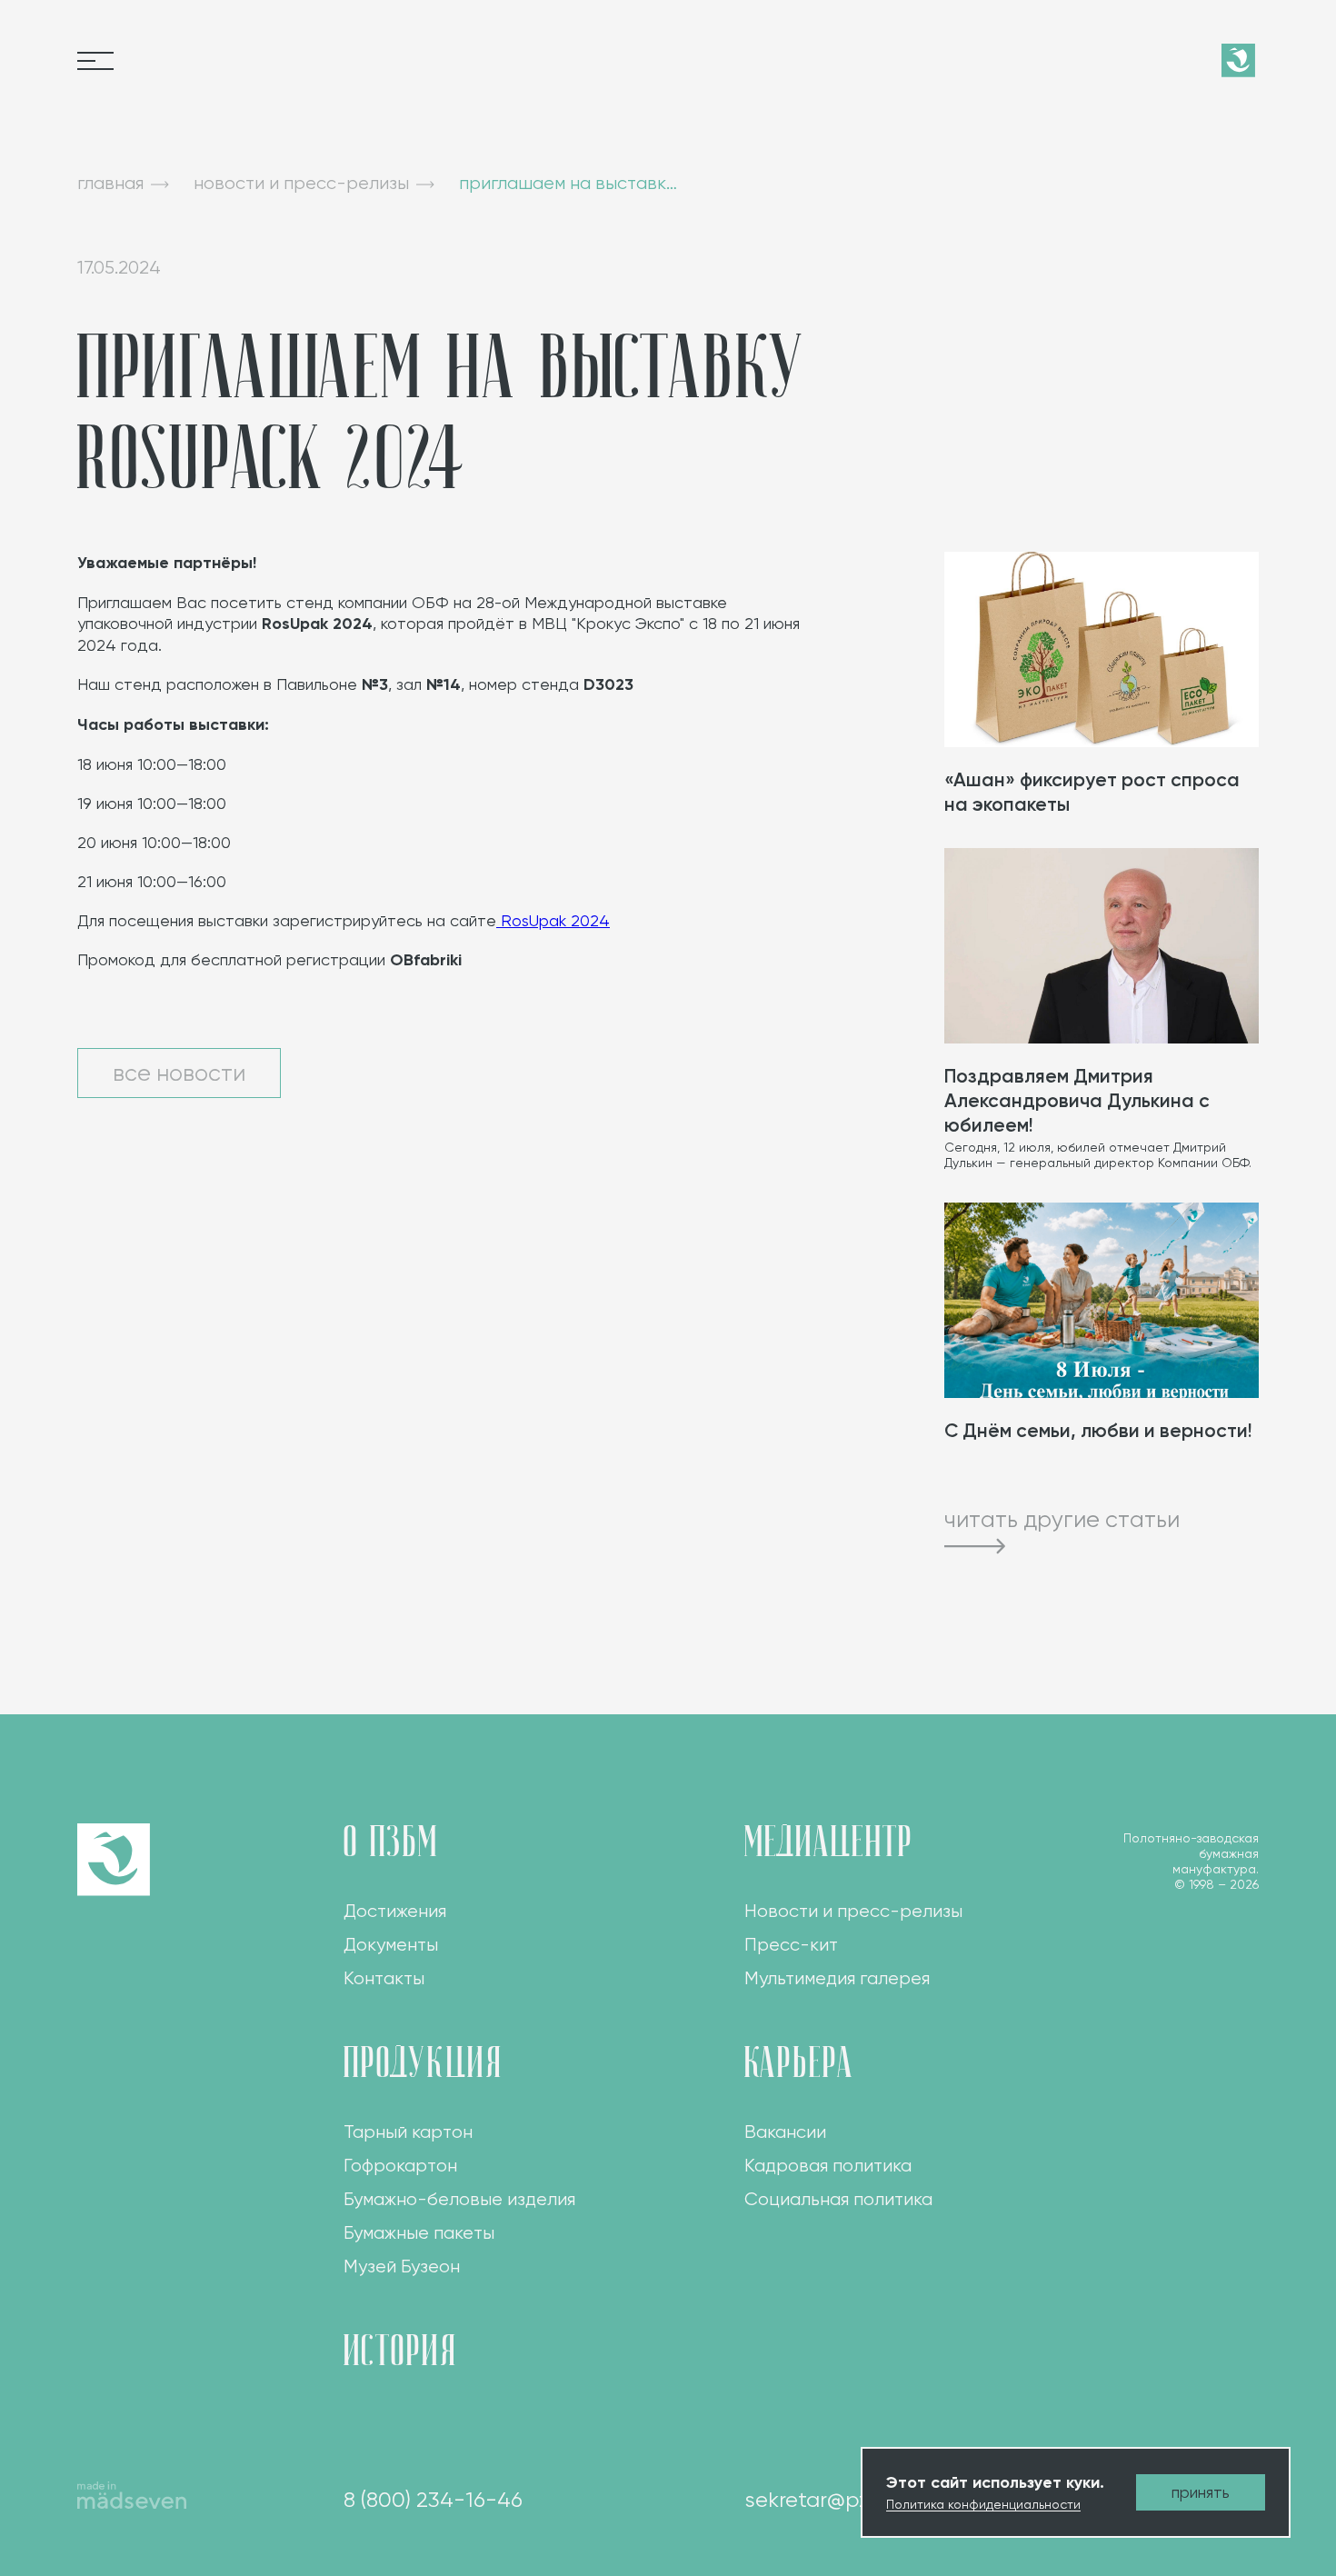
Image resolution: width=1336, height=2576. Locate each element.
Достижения (395, 1911)
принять (1201, 2492)
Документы (391, 1945)
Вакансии (785, 2132)
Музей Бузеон (402, 2266)
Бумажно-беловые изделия (459, 2199)
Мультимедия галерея (837, 1978)
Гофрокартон (400, 2166)
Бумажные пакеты (419, 2233)
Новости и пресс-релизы (853, 1911)
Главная (110, 183)
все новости (179, 1073)
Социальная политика (838, 2199)
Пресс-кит (791, 1945)
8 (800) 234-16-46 (433, 2500)
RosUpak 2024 (553, 920)
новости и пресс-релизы (301, 183)
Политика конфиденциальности (983, 2504)
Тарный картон (408, 2132)
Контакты (384, 1978)
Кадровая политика (828, 2166)
